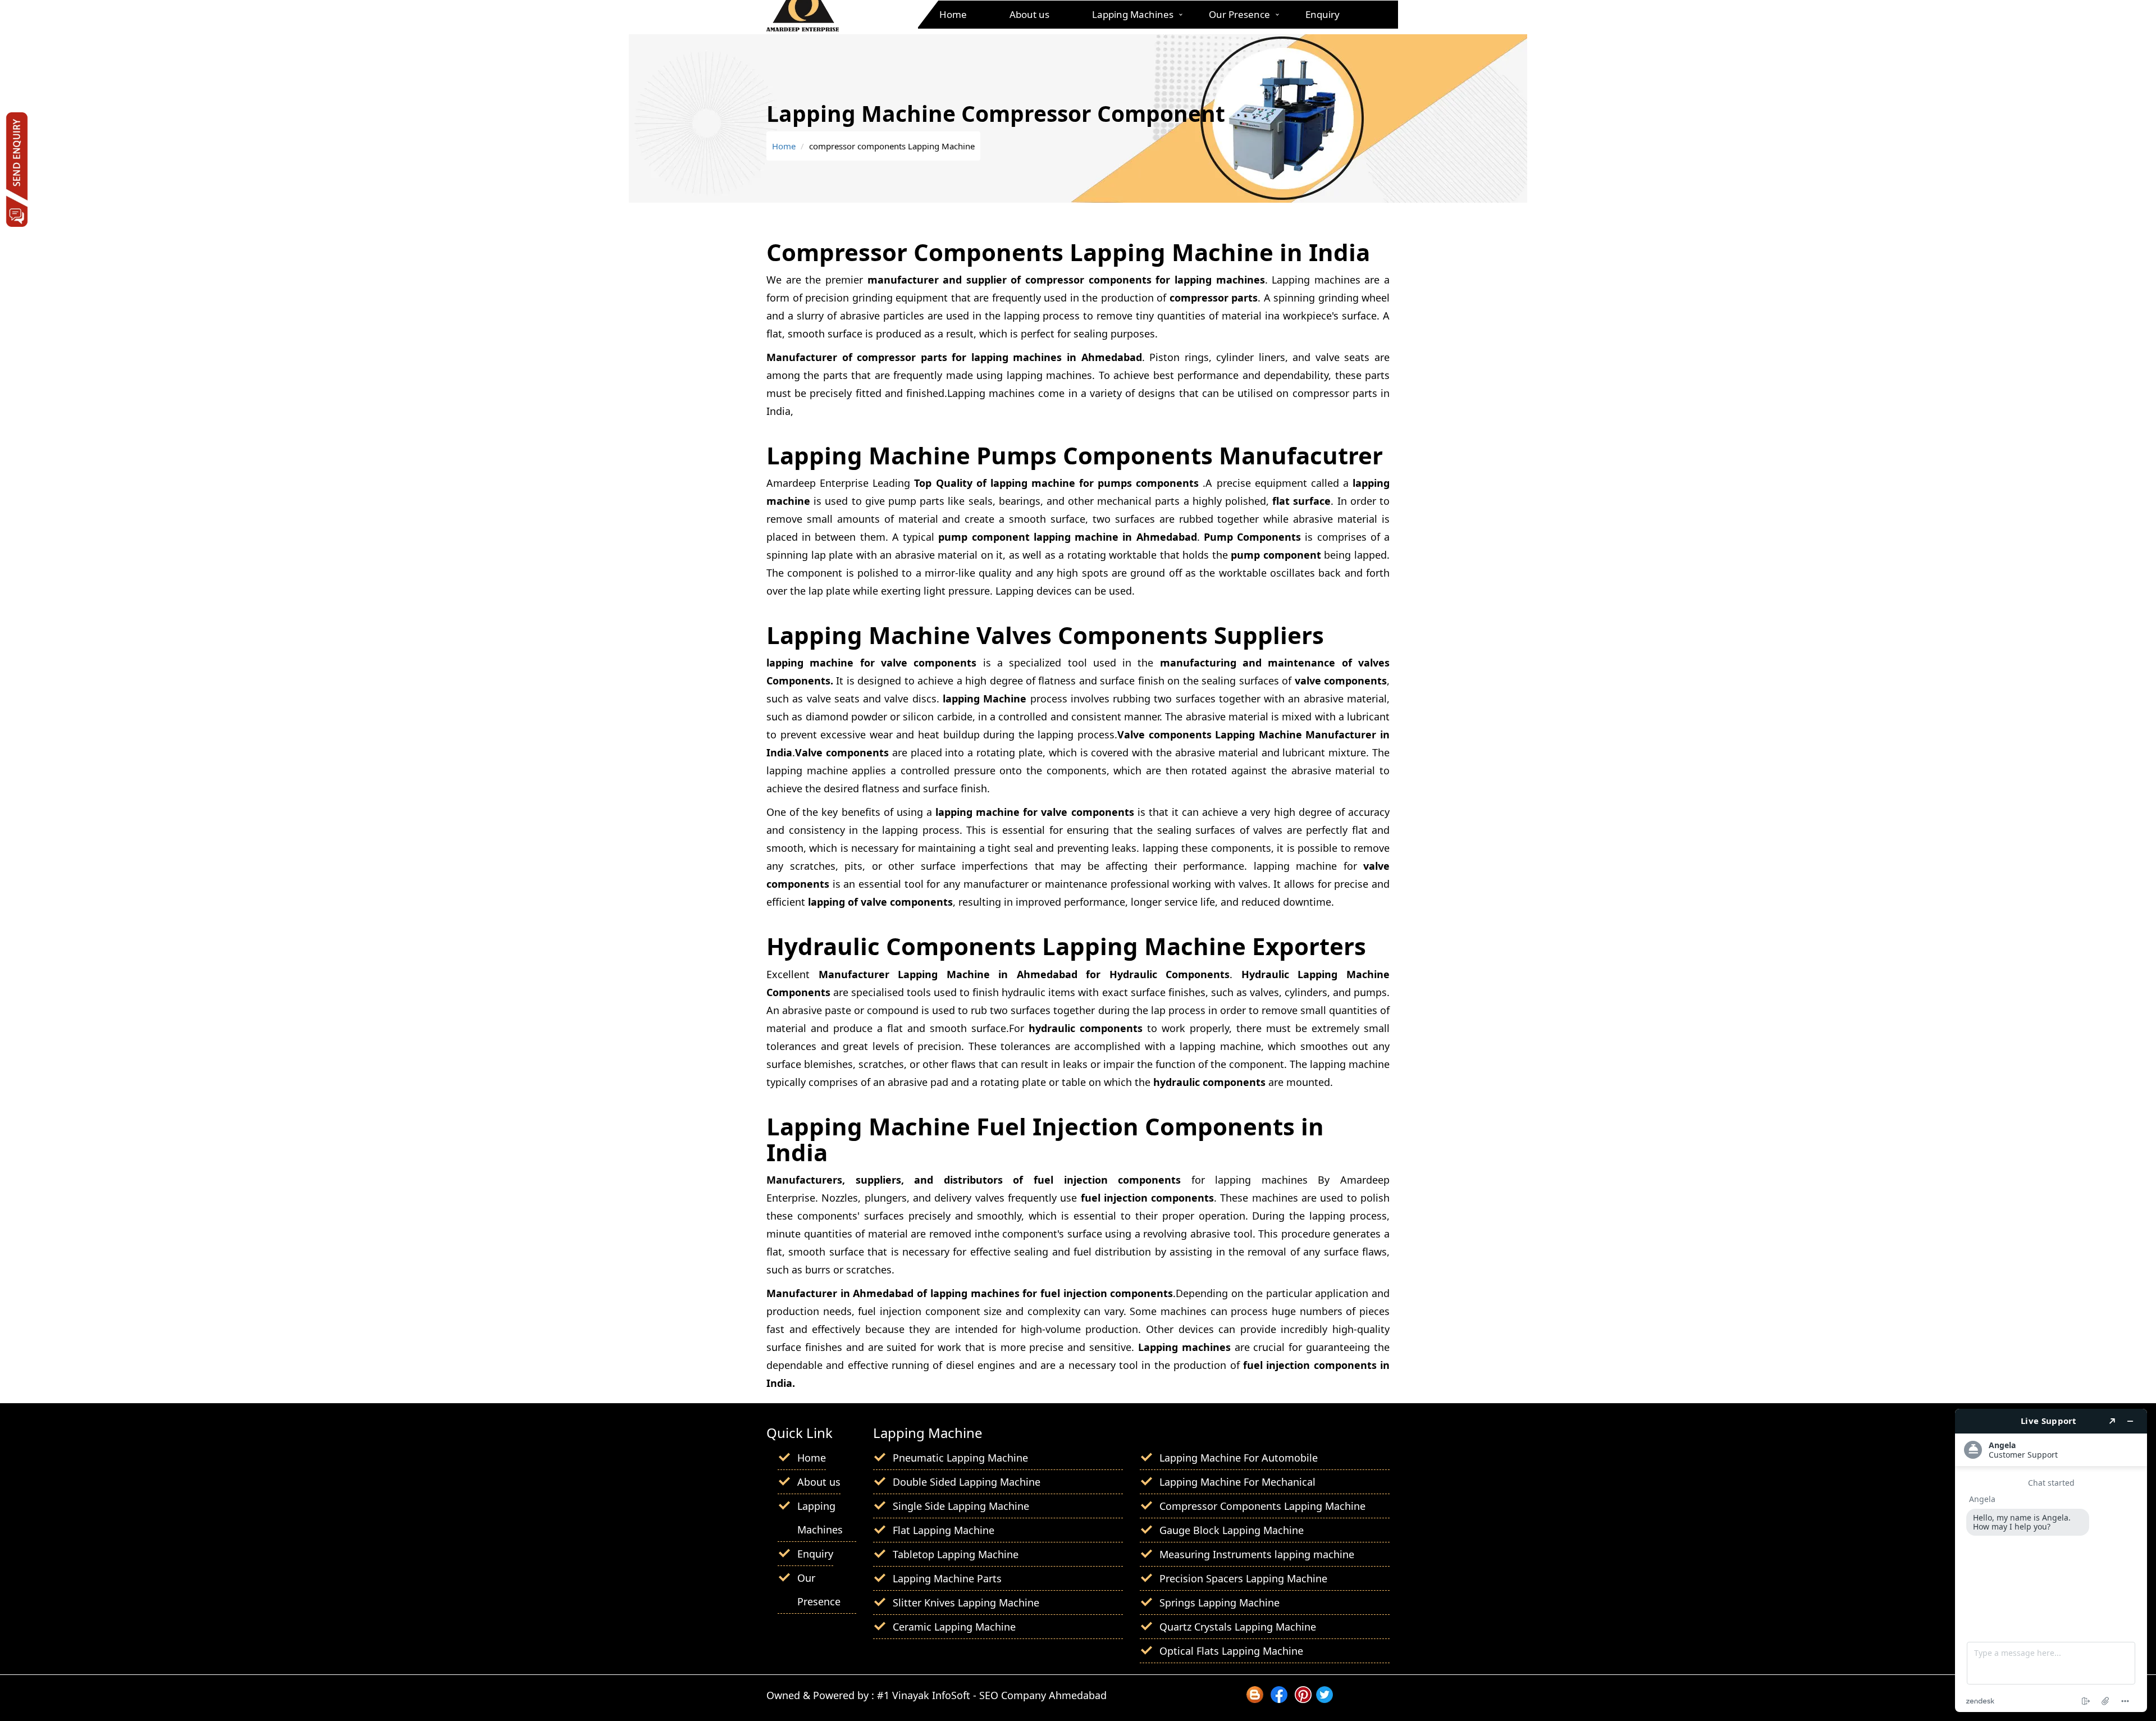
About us (1029, 14)
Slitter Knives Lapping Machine (966, 1603)
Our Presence (1239, 14)
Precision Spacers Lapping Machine (1243, 1578)
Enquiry (1323, 14)
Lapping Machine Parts (947, 1578)
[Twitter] (1324, 1699)
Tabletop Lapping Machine (956, 1554)
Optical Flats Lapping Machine (1231, 1651)
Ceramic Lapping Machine (954, 1627)
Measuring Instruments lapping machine (1257, 1554)
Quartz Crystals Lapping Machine (1238, 1627)
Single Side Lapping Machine (961, 1506)
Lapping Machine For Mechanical (1237, 1482)
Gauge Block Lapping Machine (1232, 1530)
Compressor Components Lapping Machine (1262, 1506)
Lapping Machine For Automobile (1239, 1458)
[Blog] (1255, 1699)
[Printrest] (1303, 1699)
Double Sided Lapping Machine (967, 1482)
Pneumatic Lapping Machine (960, 1458)
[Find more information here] (2051, 1560)
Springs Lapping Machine (1219, 1603)
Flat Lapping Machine (944, 1530)
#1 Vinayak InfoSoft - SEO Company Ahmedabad (992, 1695)
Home (953, 14)
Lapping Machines (1133, 14)
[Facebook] (1279, 1699)
